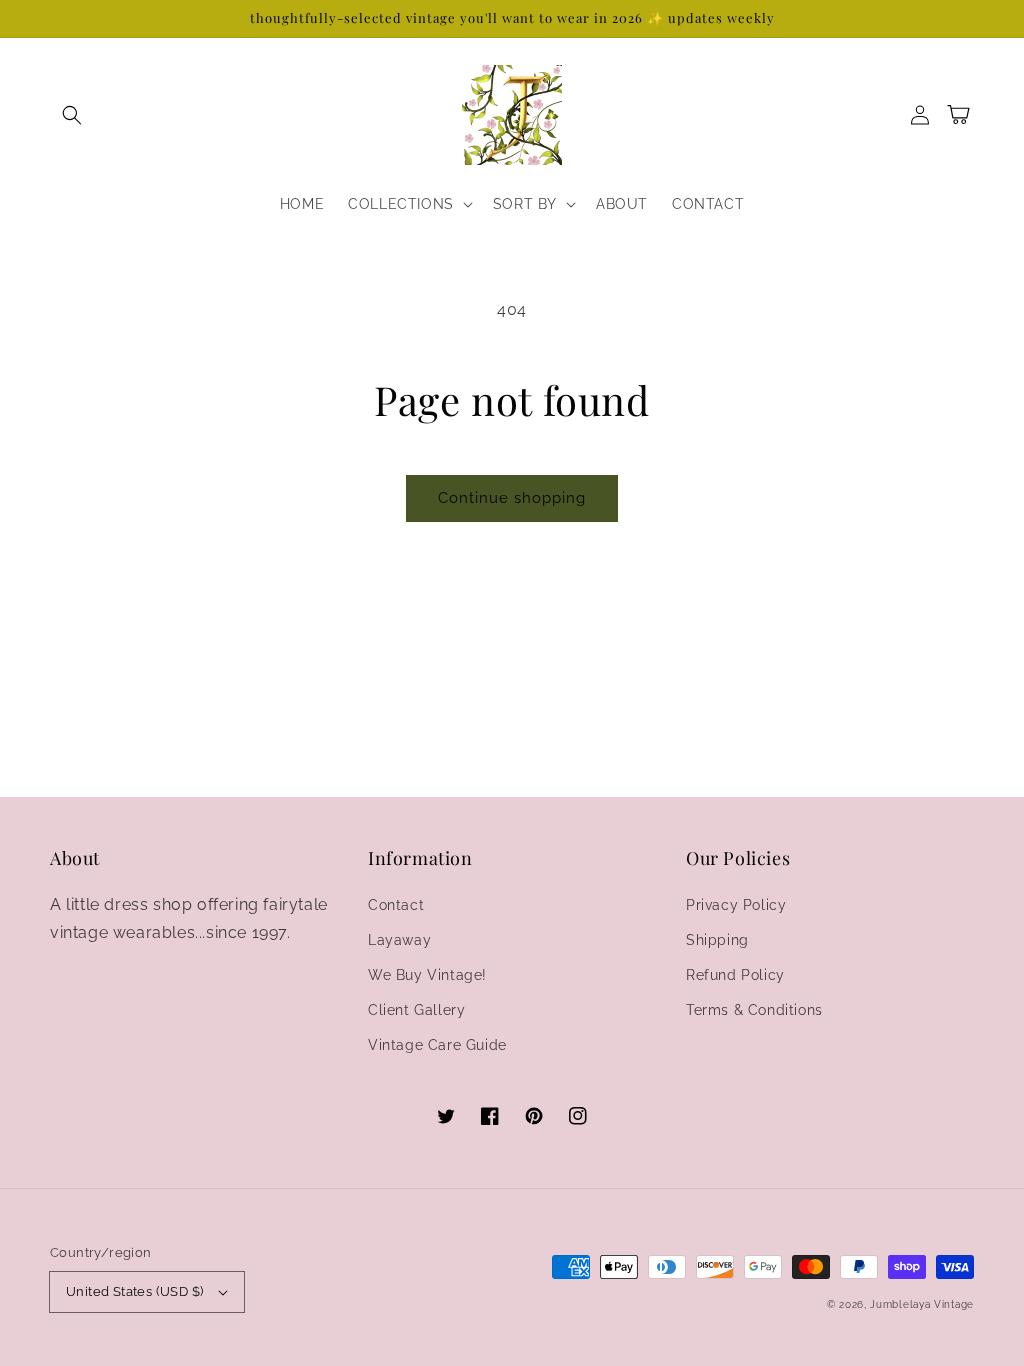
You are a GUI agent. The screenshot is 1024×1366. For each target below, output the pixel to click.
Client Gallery (416, 1010)
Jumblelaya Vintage (922, 1304)
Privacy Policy (736, 905)
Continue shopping (512, 498)
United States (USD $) (134, 1291)
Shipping (717, 940)
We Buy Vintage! (427, 975)
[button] (72, 115)
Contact (396, 905)
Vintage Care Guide (437, 1045)
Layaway (399, 940)
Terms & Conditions (754, 1010)
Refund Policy (735, 975)
